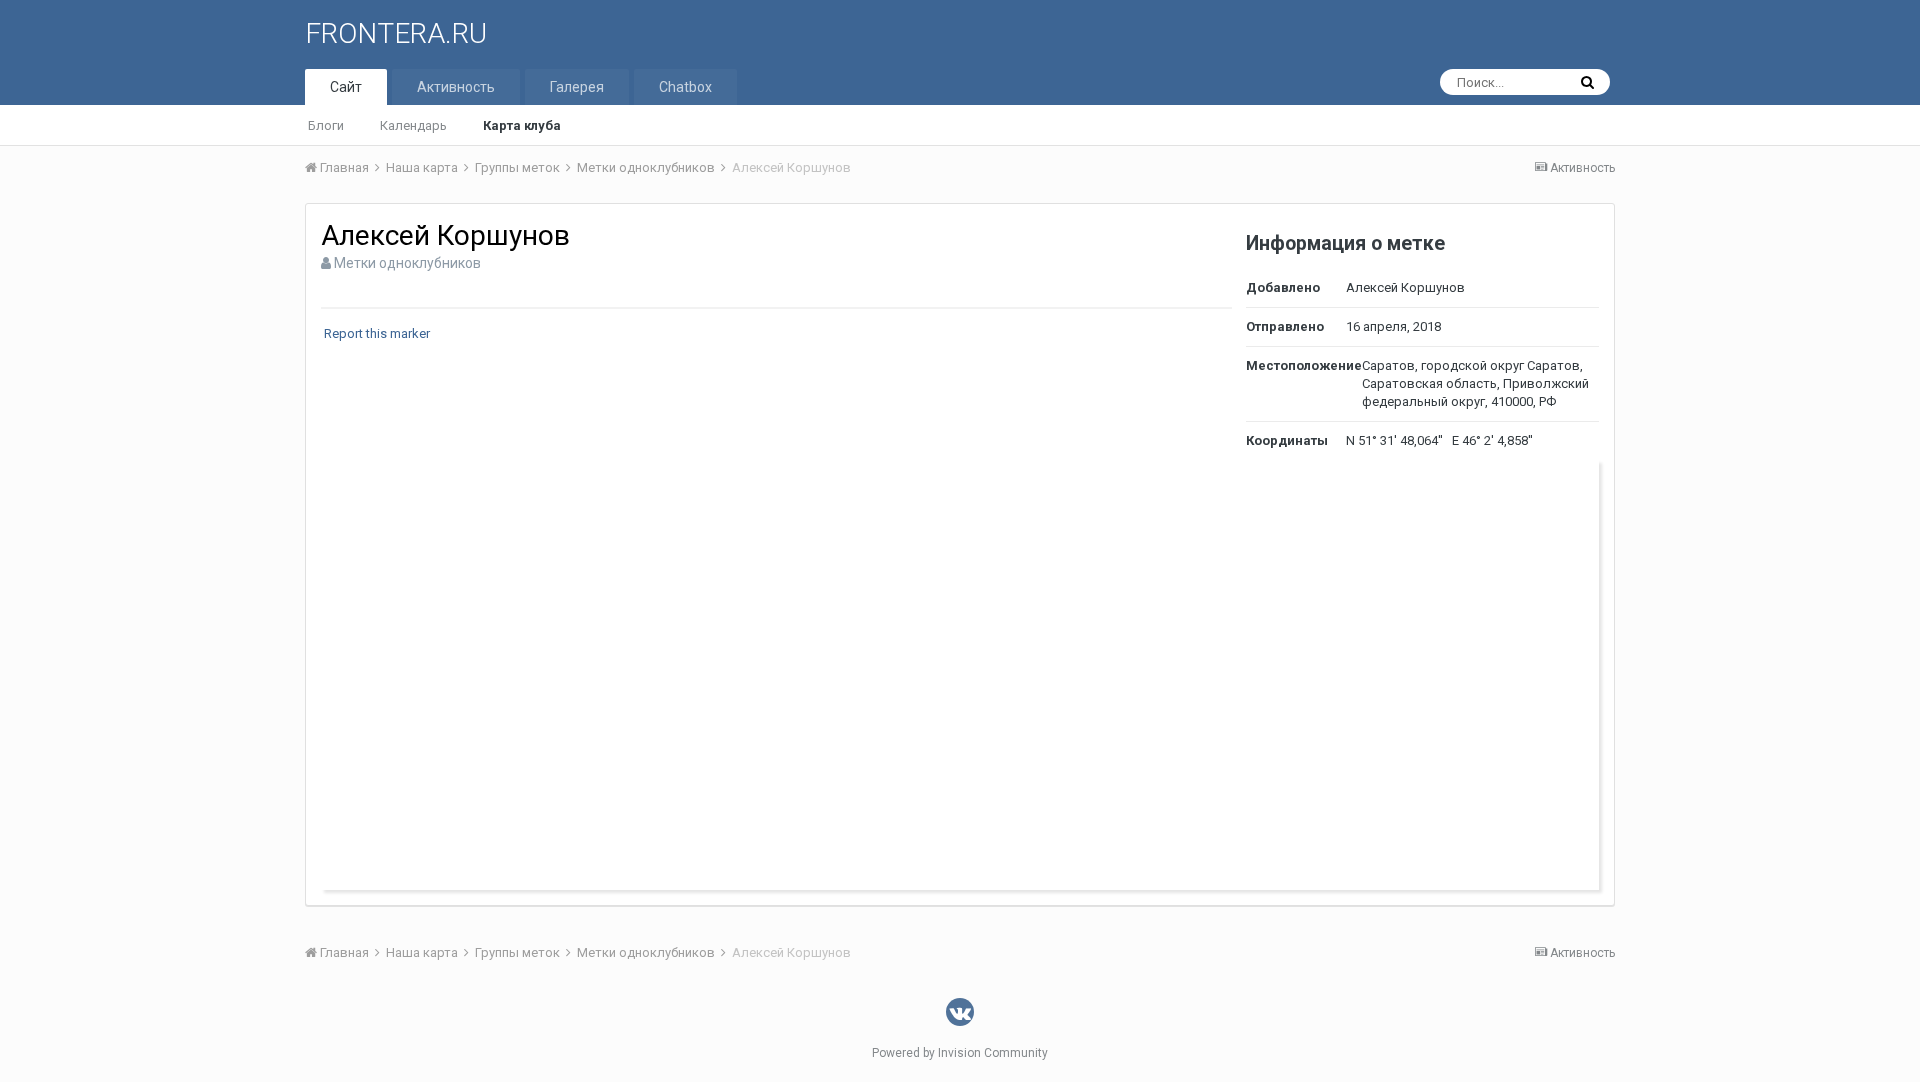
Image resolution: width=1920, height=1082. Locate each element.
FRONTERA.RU (396, 33)
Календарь (413, 125)
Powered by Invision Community (960, 1053)
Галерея (577, 87)
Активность (456, 87)
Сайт (346, 87)
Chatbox (685, 87)
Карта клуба (522, 125)
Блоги (326, 125)
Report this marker (377, 333)
